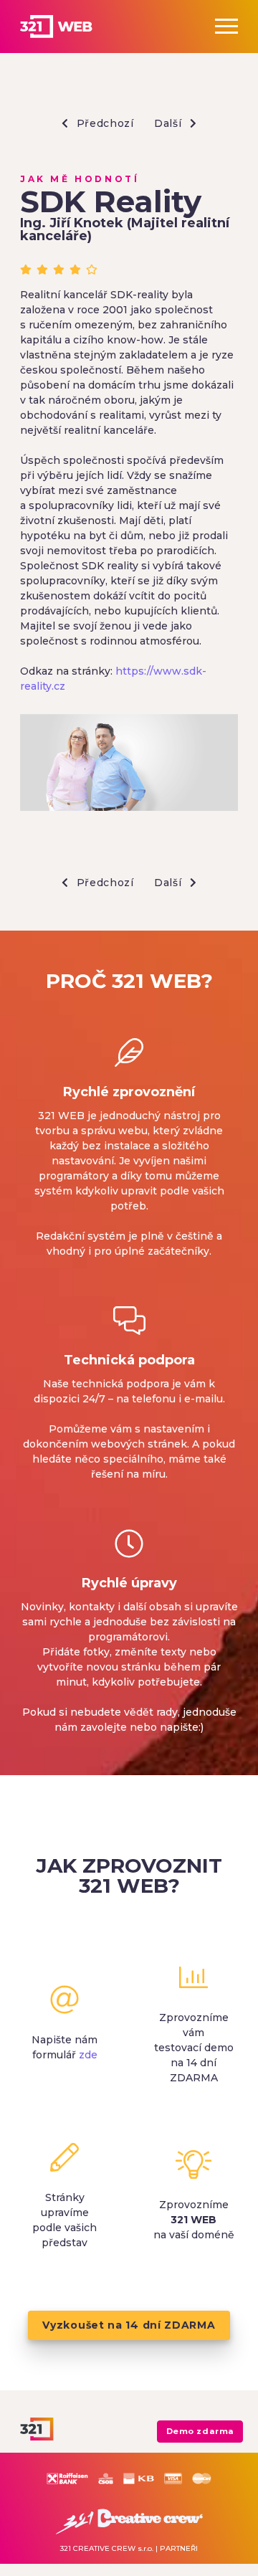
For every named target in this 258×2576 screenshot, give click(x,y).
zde (88, 2055)
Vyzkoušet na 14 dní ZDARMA (129, 2325)
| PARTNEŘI (177, 2548)
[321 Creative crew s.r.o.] (129, 2519)
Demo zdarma (200, 2431)
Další (169, 123)
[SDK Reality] (129, 765)
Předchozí (104, 123)
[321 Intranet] (72, 27)
